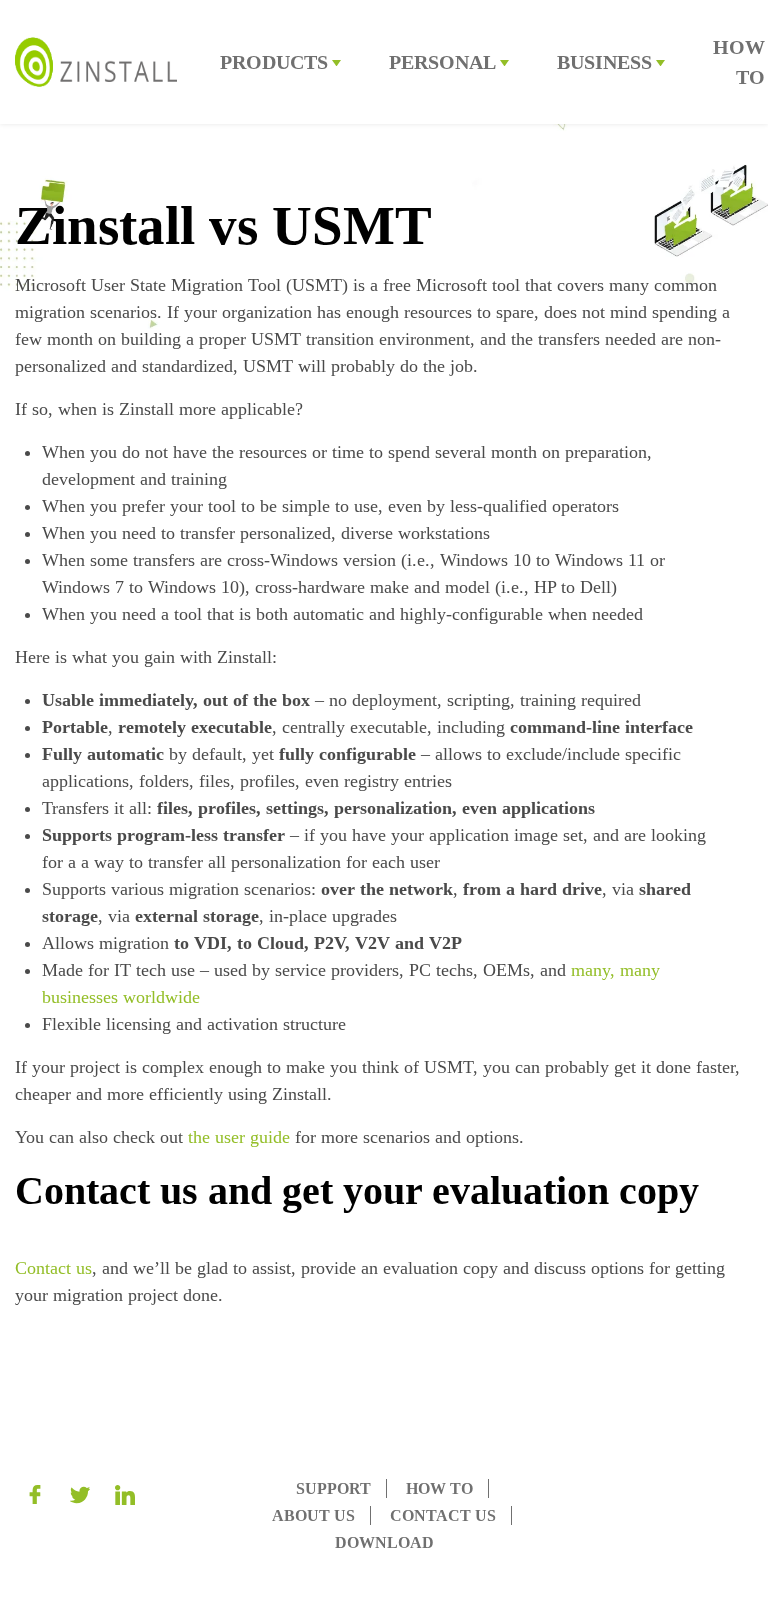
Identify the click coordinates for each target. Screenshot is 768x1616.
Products (274, 62)
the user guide (241, 1137)
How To (439, 1488)
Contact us (53, 1268)
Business (604, 62)
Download (384, 1542)
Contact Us (443, 1515)
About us (313, 1515)
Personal (442, 62)
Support (333, 1488)
